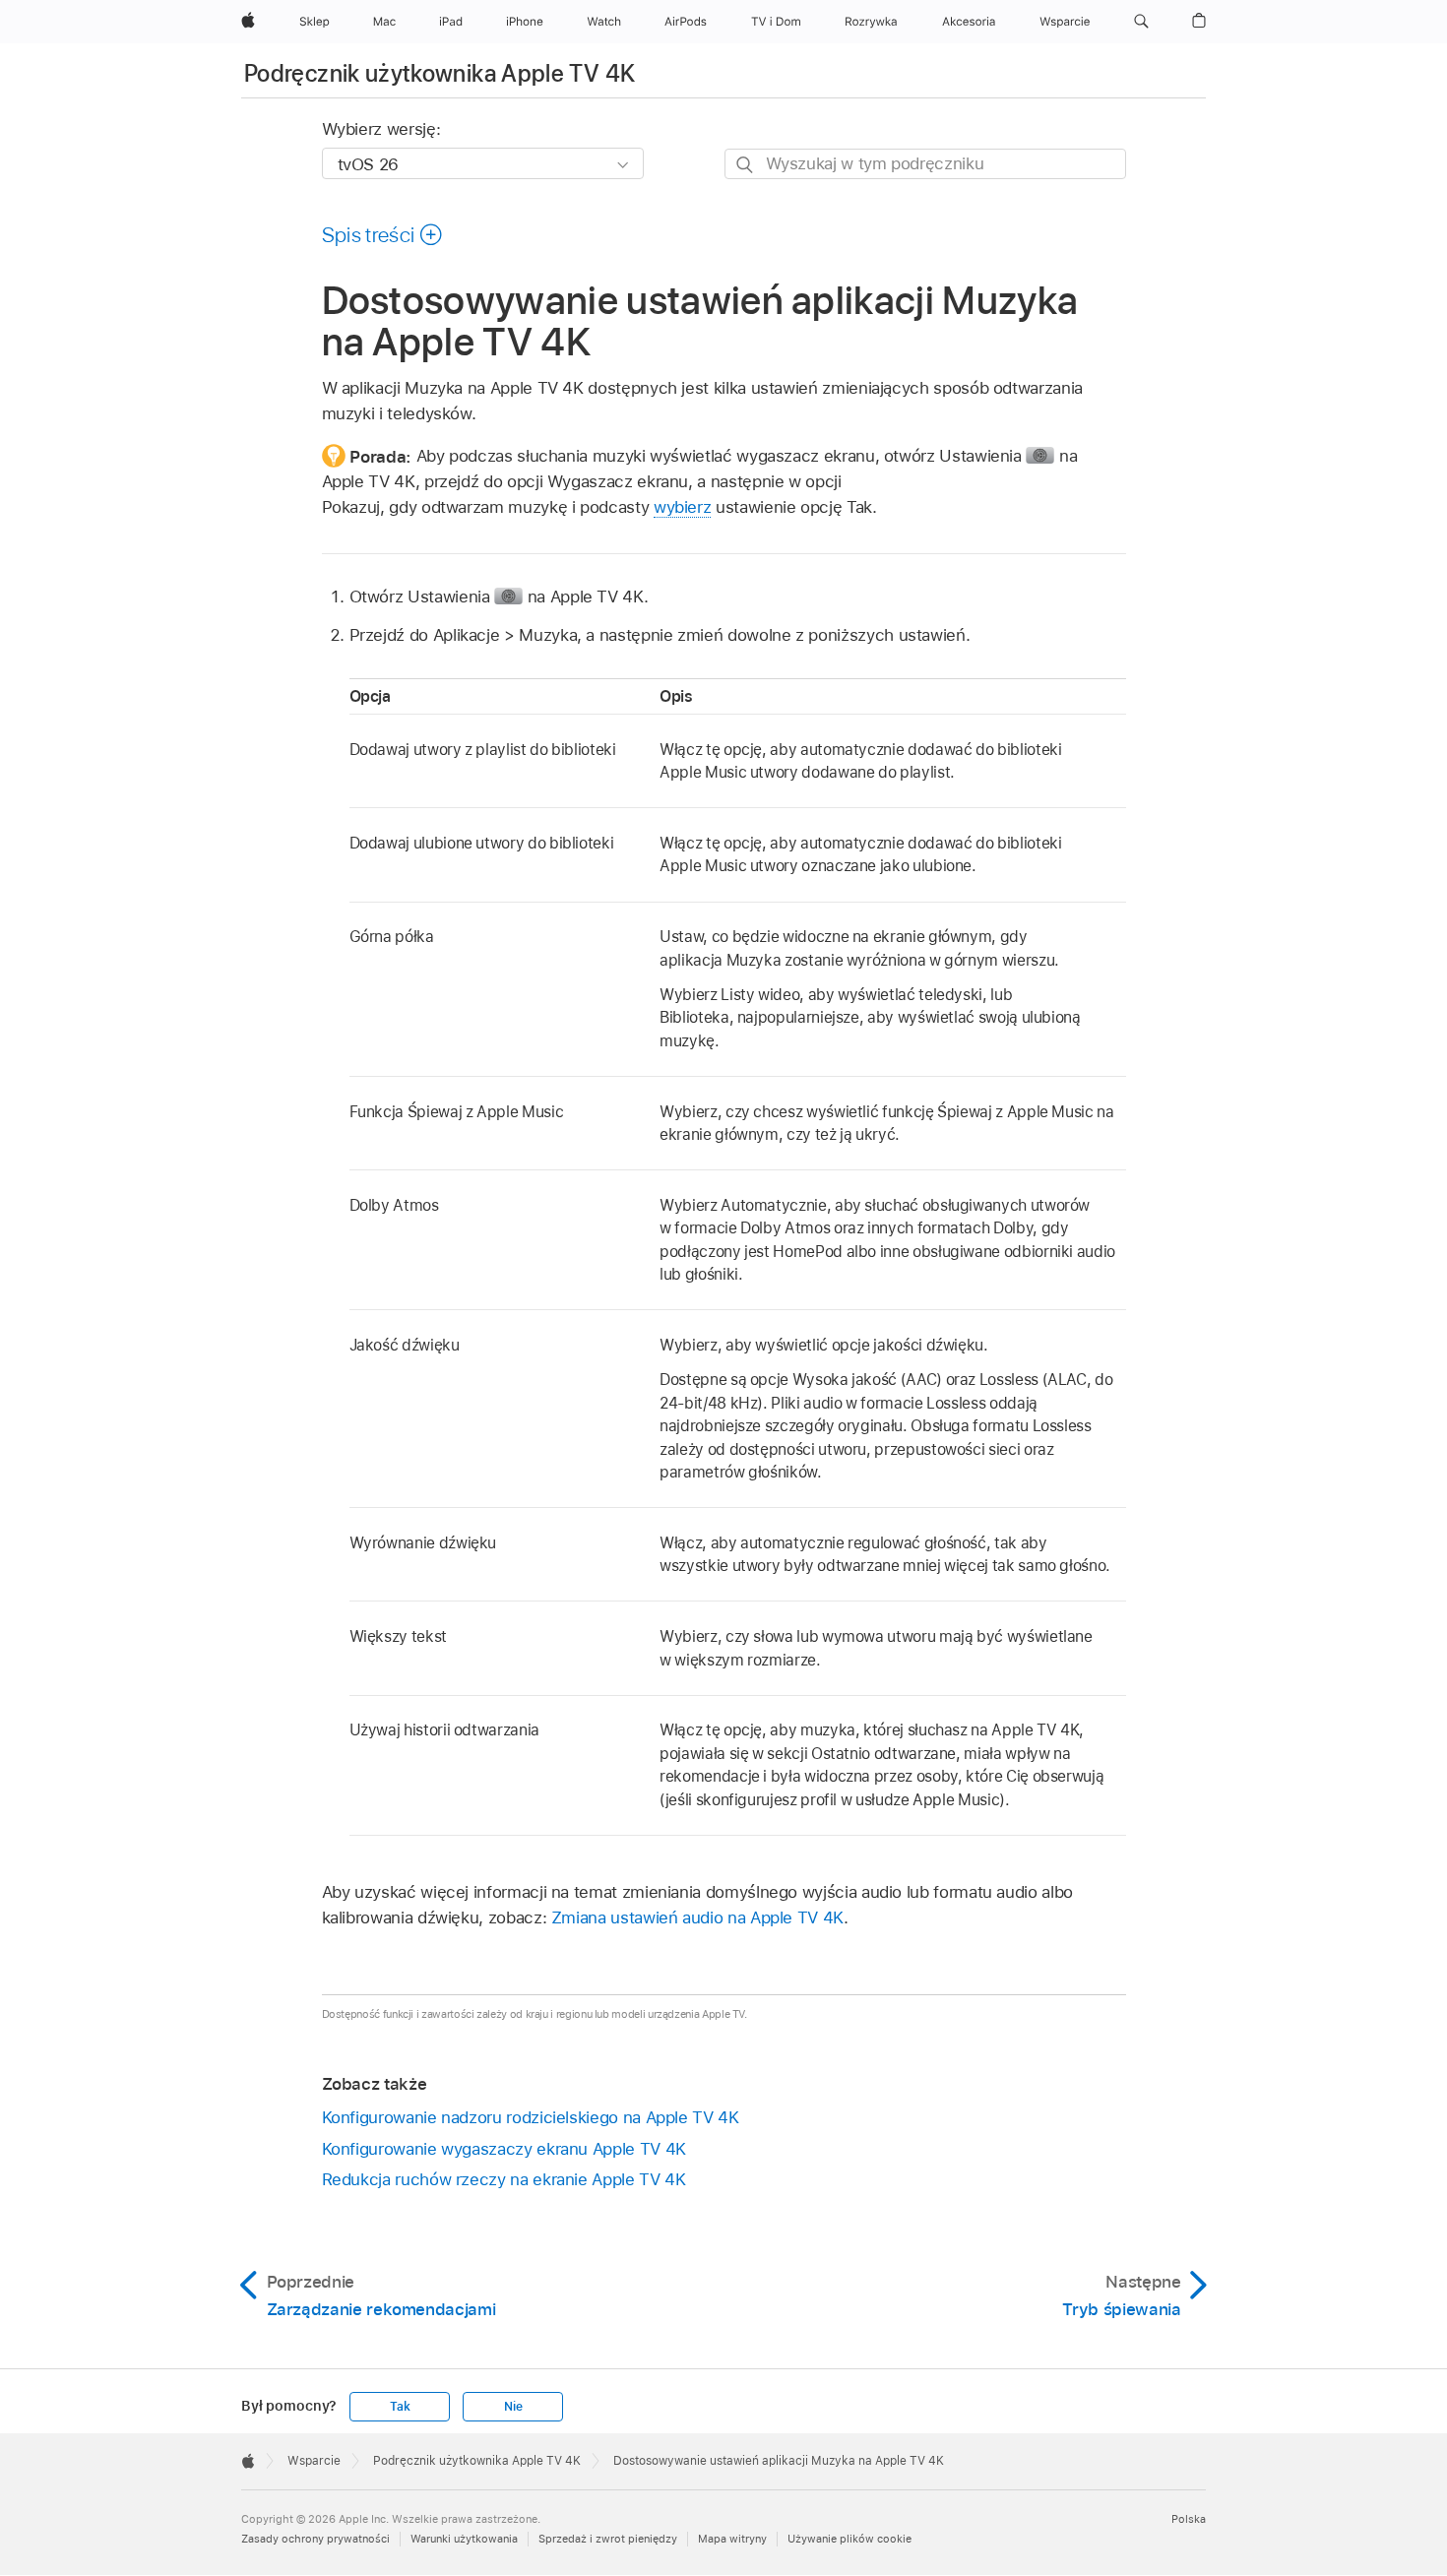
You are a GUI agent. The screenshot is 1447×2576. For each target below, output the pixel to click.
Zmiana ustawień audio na (697, 1917)
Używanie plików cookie (849, 2539)
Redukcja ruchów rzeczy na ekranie (504, 2179)
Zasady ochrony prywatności (315, 2539)
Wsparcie (314, 2461)
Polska (1189, 2519)
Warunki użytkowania (464, 2539)
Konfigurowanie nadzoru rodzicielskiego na (531, 2117)
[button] (1141, 22)
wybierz (683, 507)
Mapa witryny (732, 2539)
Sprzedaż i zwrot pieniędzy (608, 2539)
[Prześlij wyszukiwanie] (746, 165)
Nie (513, 2407)
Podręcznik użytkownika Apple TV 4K (440, 73)
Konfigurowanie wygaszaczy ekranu (504, 2149)
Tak (400, 2407)
